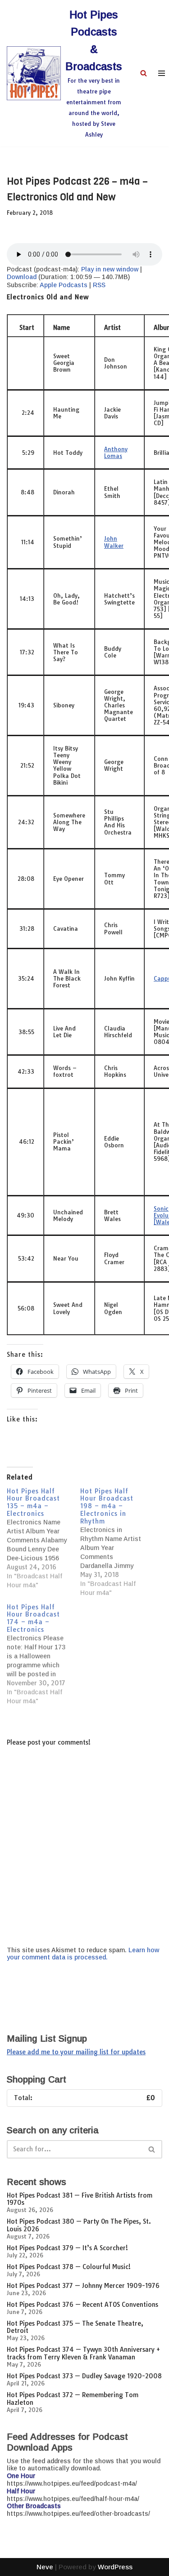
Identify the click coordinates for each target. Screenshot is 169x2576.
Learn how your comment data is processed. (83, 1954)
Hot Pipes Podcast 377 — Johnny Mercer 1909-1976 (83, 2286)
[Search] (144, 73)
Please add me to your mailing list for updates (76, 2052)
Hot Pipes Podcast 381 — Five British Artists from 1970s (80, 2199)
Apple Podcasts (64, 285)
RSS (99, 285)
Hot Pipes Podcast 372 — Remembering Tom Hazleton (73, 2399)
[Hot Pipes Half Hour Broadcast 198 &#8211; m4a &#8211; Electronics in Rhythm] (117, 1542)
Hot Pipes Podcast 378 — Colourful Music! (69, 2267)
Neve (45, 2567)
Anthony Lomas (116, 452)
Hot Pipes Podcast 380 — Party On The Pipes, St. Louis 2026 (79, 2225)
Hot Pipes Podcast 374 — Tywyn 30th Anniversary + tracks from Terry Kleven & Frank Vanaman (83, 2353)
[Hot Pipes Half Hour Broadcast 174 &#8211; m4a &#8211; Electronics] (43, 1654)
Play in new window (110, 269)
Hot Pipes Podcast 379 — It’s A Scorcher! (67, 2248)
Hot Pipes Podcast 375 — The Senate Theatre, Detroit (75, 2327)
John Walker (114, 542)
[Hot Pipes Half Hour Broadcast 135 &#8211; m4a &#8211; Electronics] (43, 1539)
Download (22, 277)
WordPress (115, 2567)
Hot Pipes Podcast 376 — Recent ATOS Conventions (82, 2305)
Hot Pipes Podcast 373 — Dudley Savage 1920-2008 (84, 2376)
